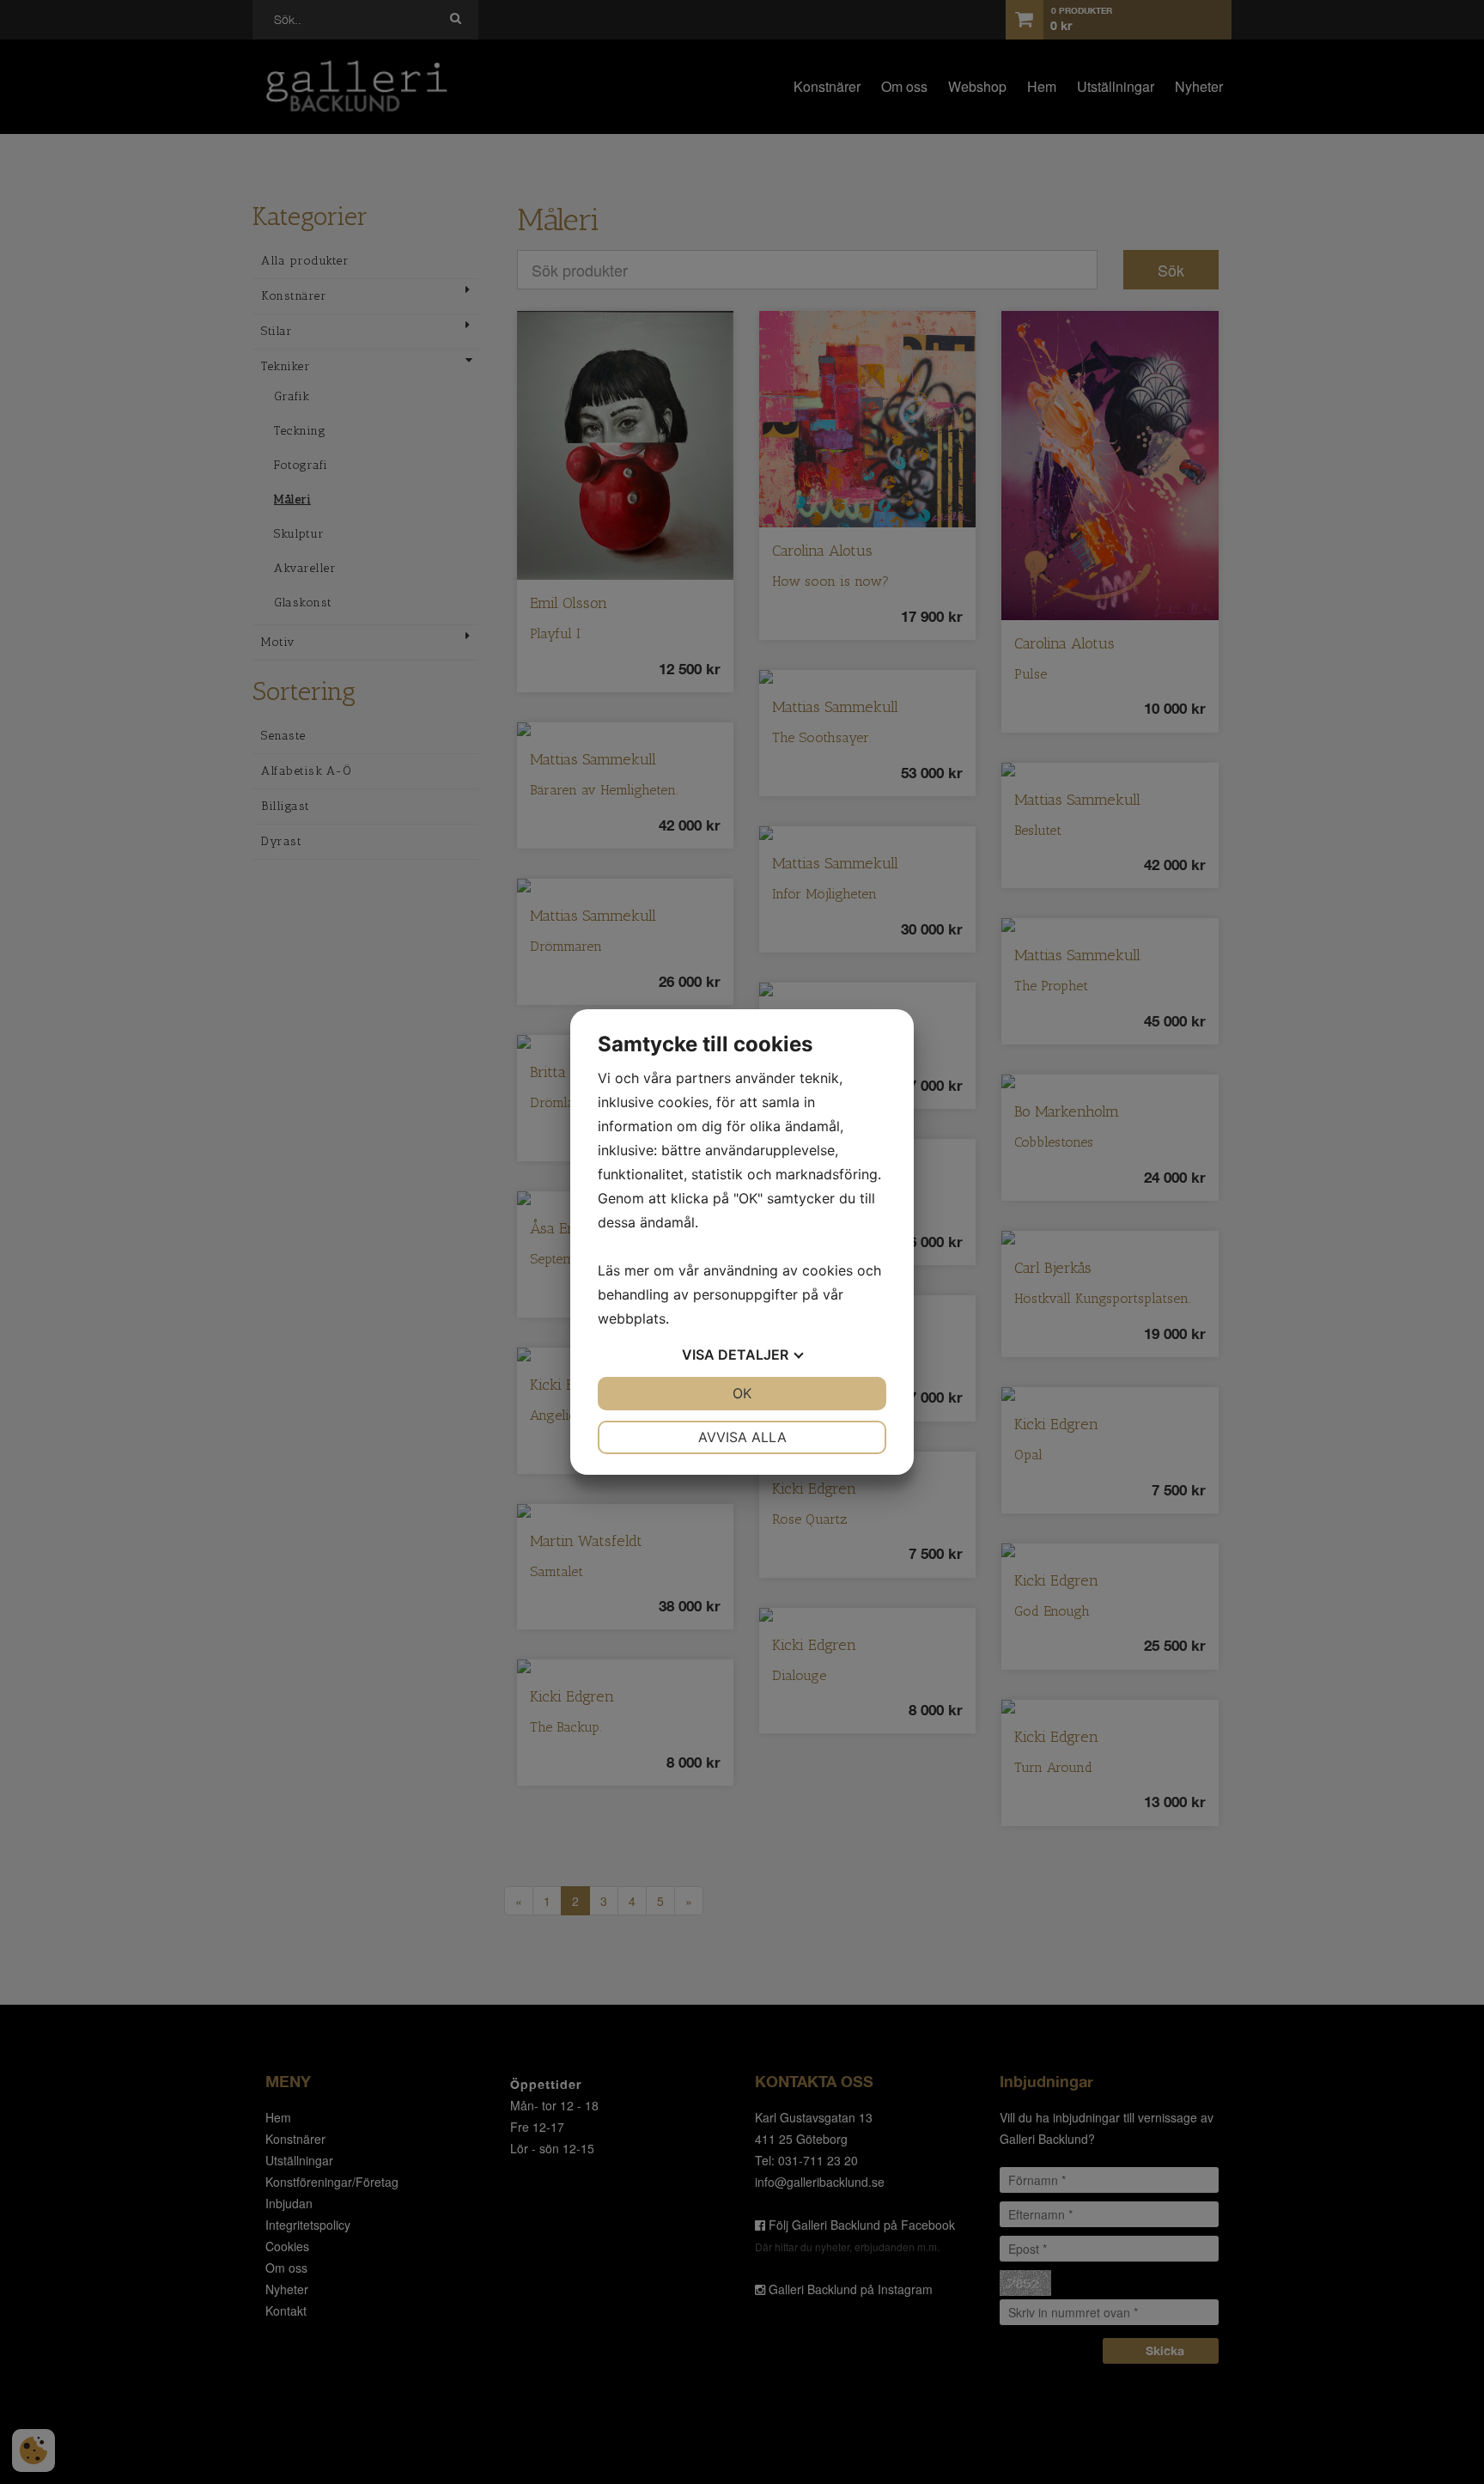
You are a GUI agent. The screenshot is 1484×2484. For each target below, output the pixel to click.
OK (742, 1393)
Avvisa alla (742, 1437)
